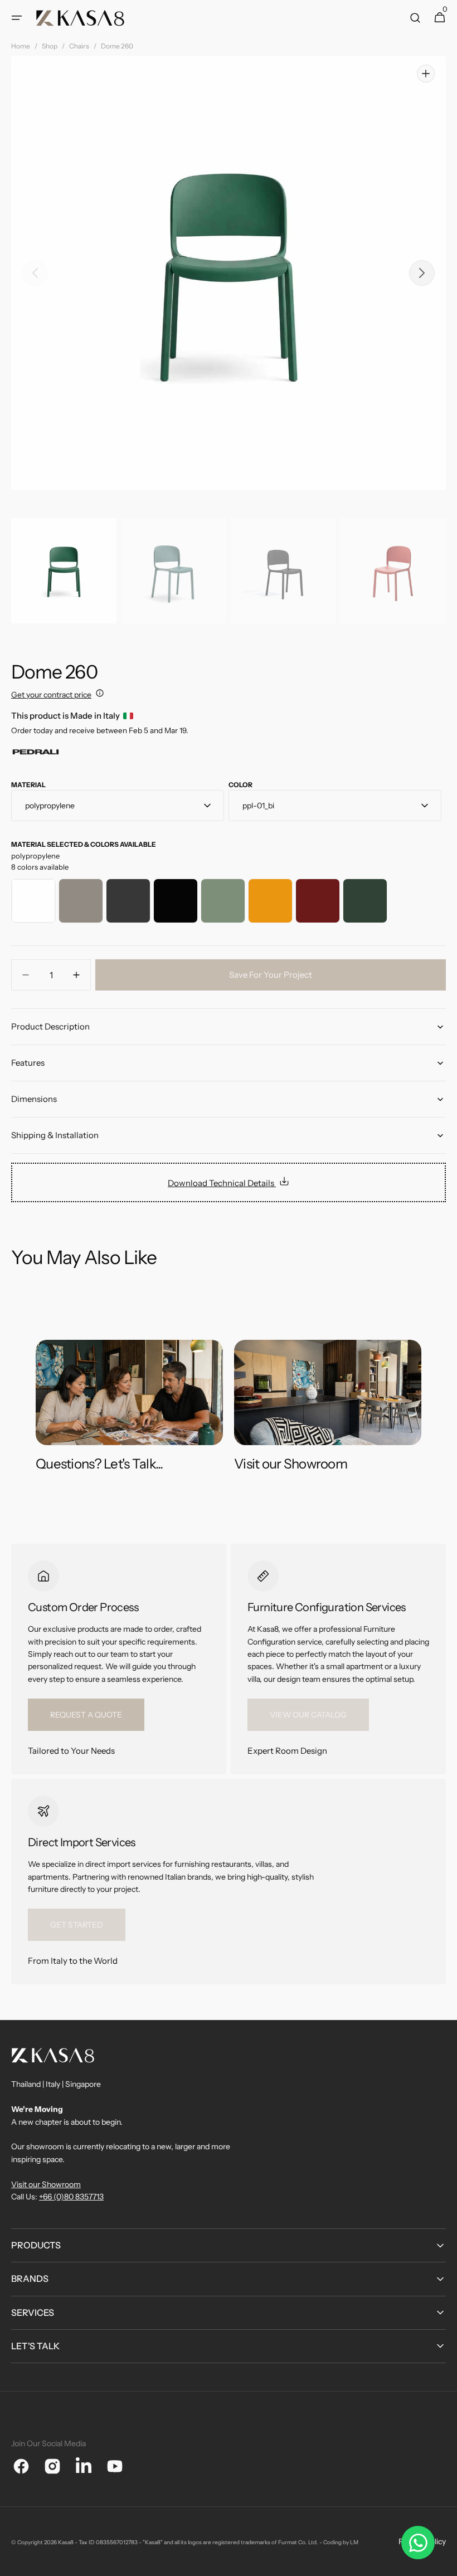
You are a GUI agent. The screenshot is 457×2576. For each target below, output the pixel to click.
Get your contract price (51, 695)
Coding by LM (341, 2542)
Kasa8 (66, 2542)
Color (240, 785)
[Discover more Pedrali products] (36, 755)
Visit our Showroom (46, 2184)
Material (28, 785)
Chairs (79, 46)
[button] (17, 18)
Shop (50, 46)
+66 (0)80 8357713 (71, 2197)
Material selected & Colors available (84, 844)
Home (21, 46)
